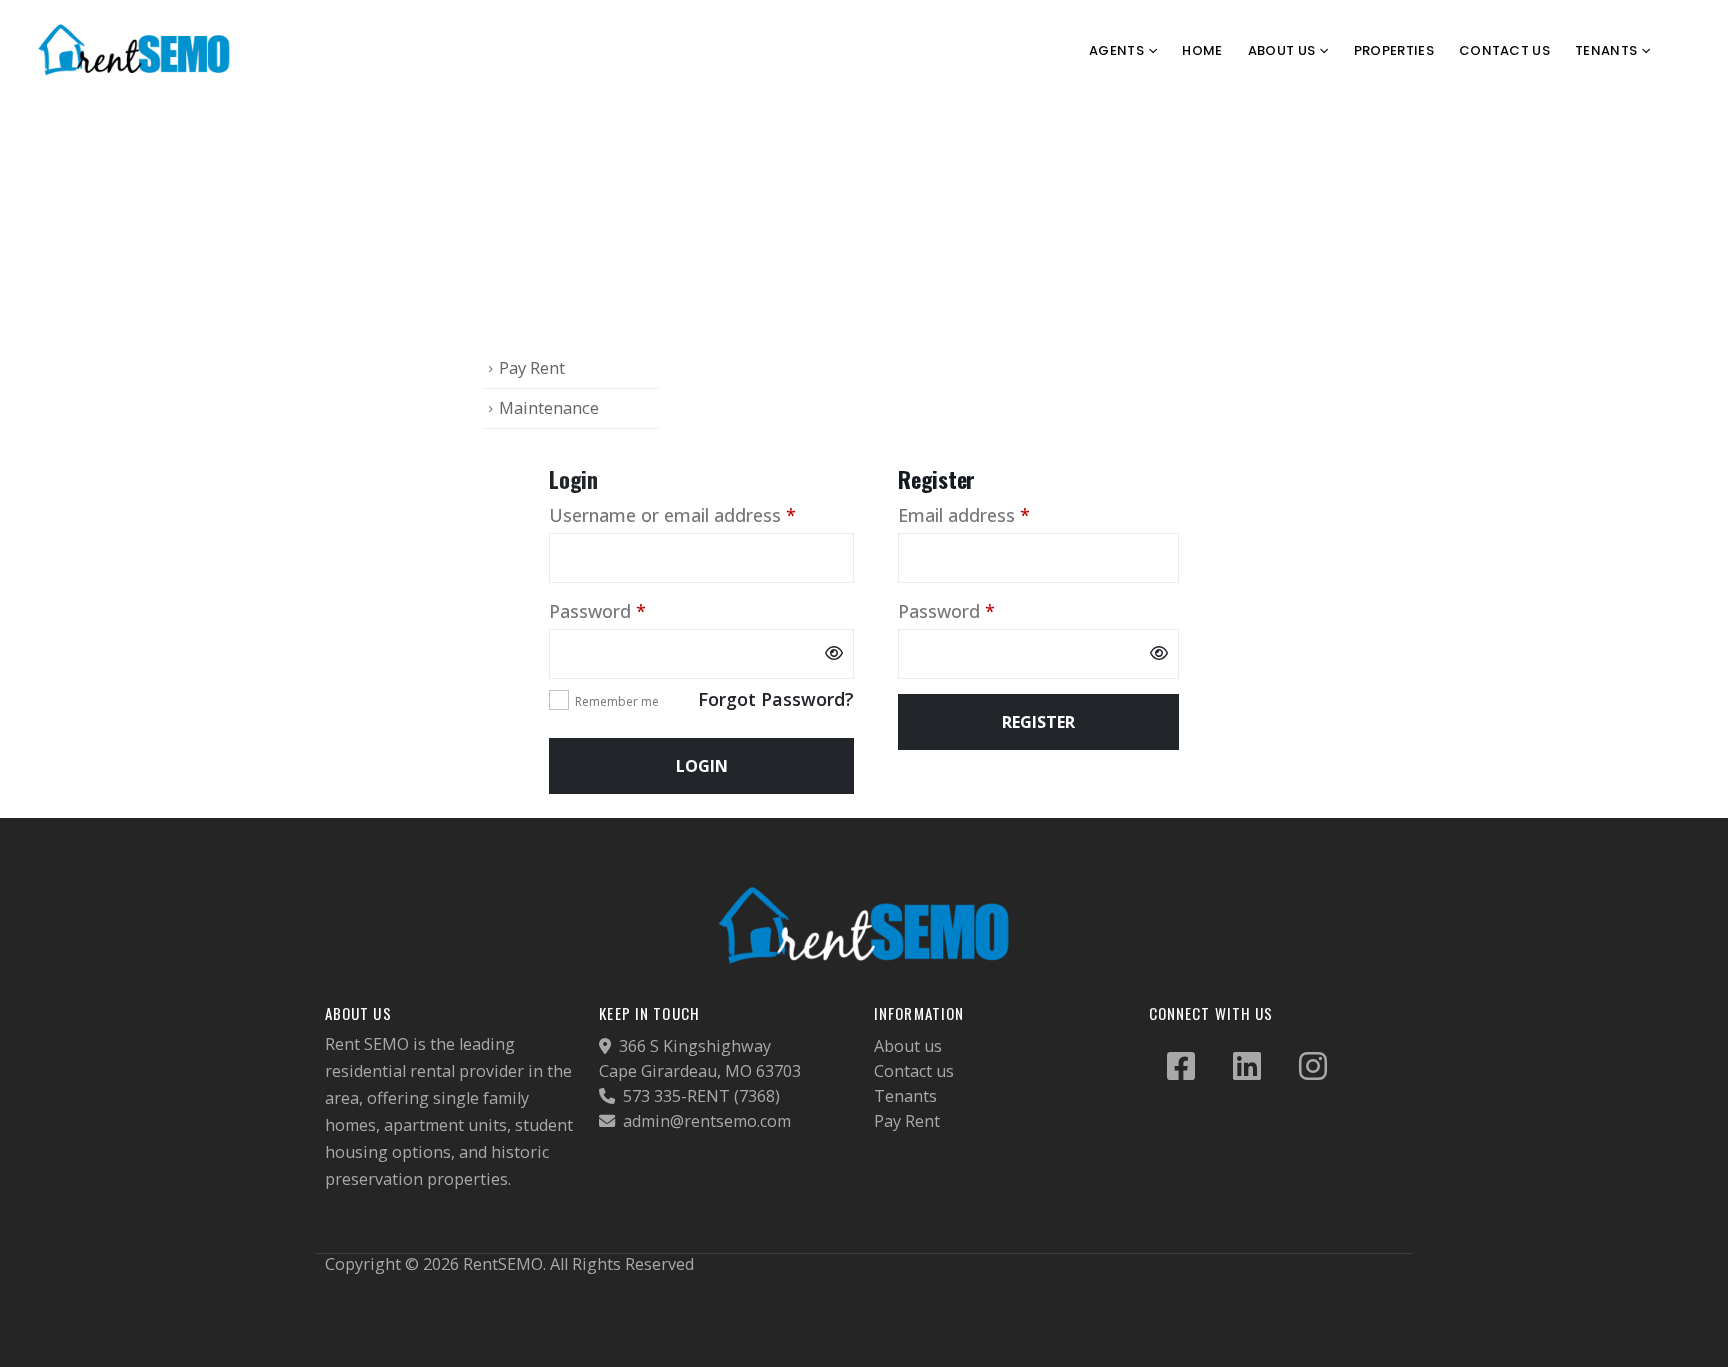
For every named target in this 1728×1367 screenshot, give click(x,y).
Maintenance (549, 407)
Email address (1001, 514)
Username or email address (701, 514)
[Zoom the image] (864, 894)
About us (908, 1046)
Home (1202, 50)
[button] (1692, 51)
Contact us (914, 1071)
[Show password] (834, 654)
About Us (1282, 50)
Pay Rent (532, 367)
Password (634, 610)
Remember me (617, 701)
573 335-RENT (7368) (699, 1096)
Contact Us (1504, 50)
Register (1038, 722)
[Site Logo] (135, 50)
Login (702, 766)
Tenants (905, 1096)
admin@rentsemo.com (705, 1121)
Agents (1116, 50)
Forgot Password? (776, 699)
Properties (1394, 50)
